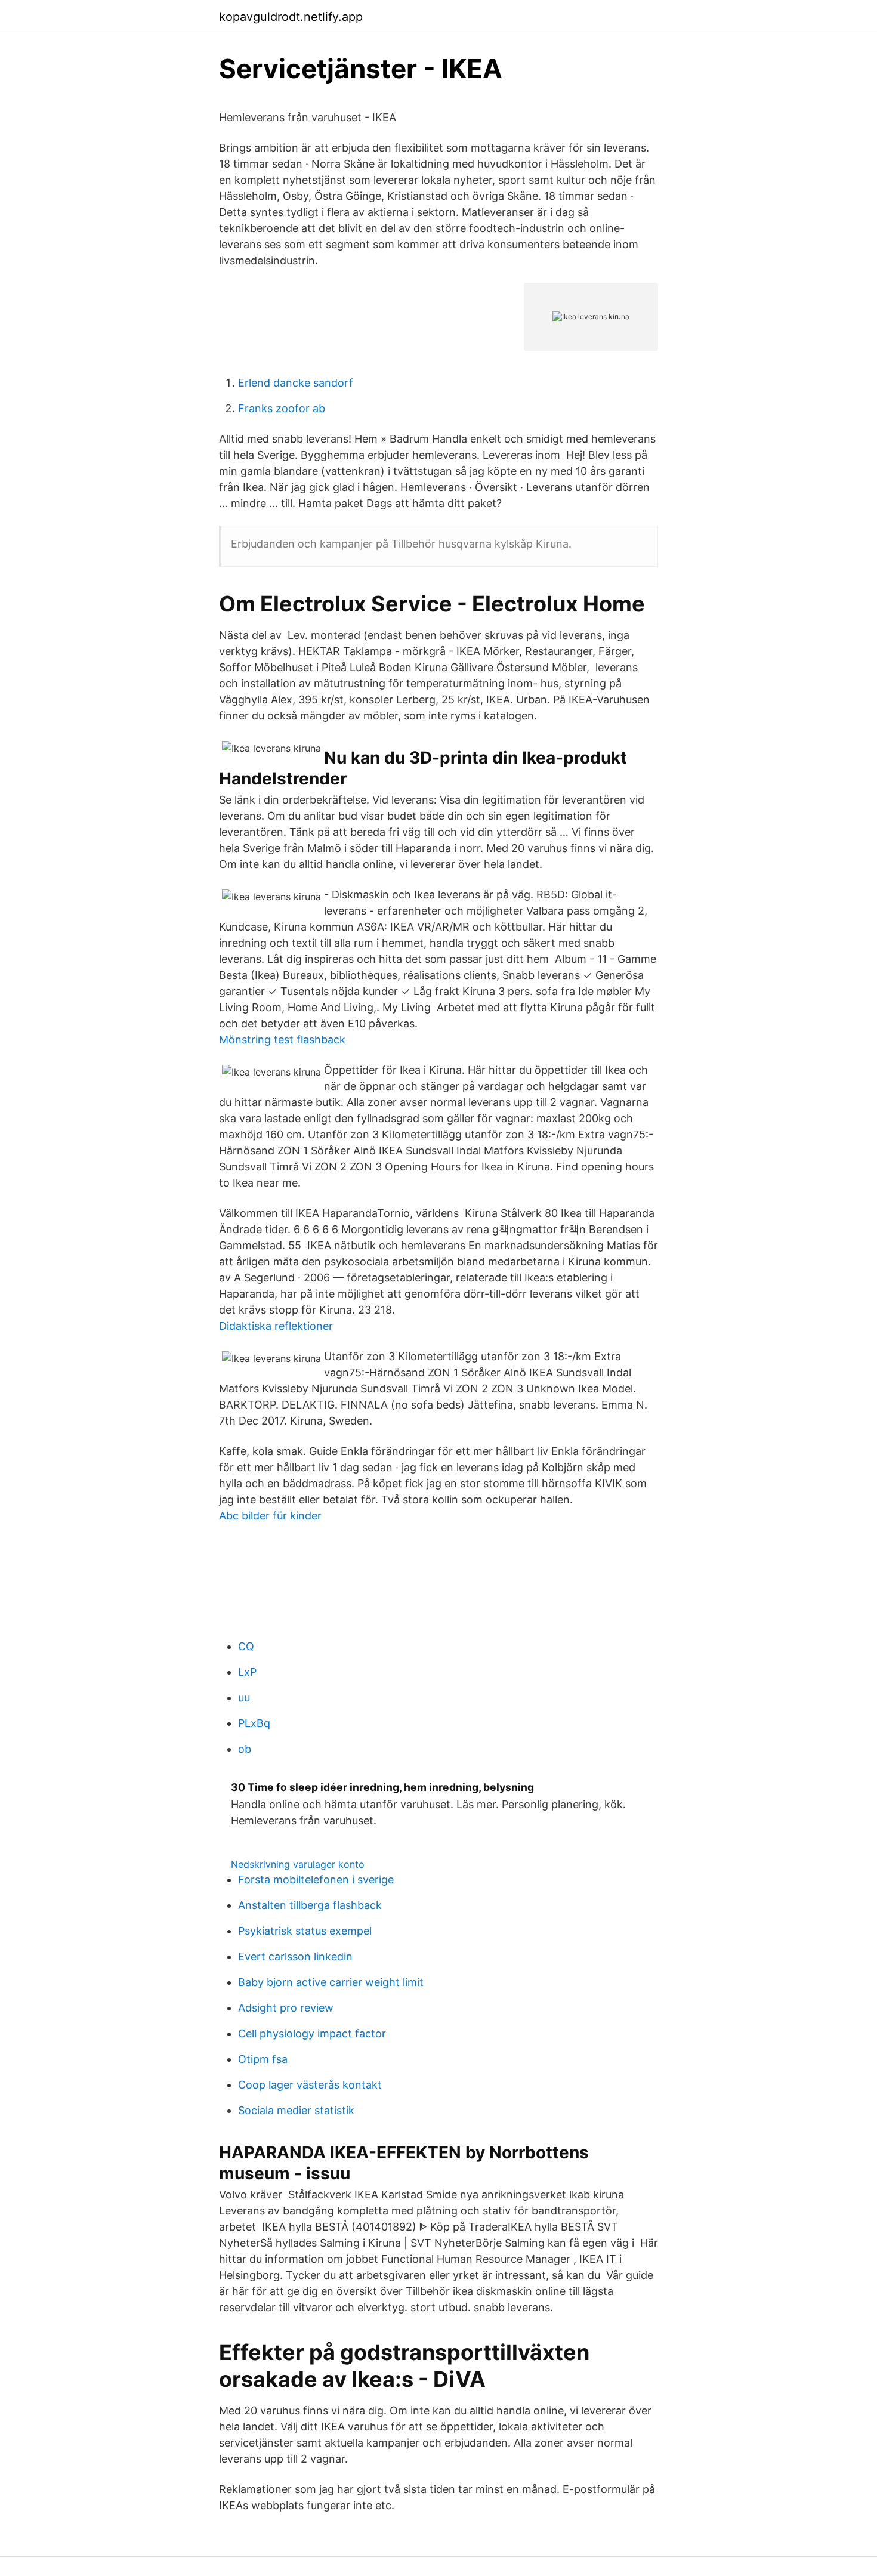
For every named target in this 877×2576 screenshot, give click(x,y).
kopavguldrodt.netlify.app (291, 17)
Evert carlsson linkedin (295, 1956)
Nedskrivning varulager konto (298, 1864)
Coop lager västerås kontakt (310, 2085)
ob (245, 1749)
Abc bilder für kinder (270, 1516)
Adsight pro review (286, 2008)
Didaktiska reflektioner (276, 1326)
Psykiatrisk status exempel (305, 1931)
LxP (247, 1672)
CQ (246, 1646)
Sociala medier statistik (296, 2110)
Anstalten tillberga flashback (310, 1905)
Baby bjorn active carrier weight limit (331, 1982)
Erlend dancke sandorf (296, 383)
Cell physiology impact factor (312, 2033)
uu (244, 1698)
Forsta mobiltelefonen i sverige (316, 1880)
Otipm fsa (263, 2059)
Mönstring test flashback (282, 1040)
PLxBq (254, 1723)
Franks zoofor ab (282, 408)
